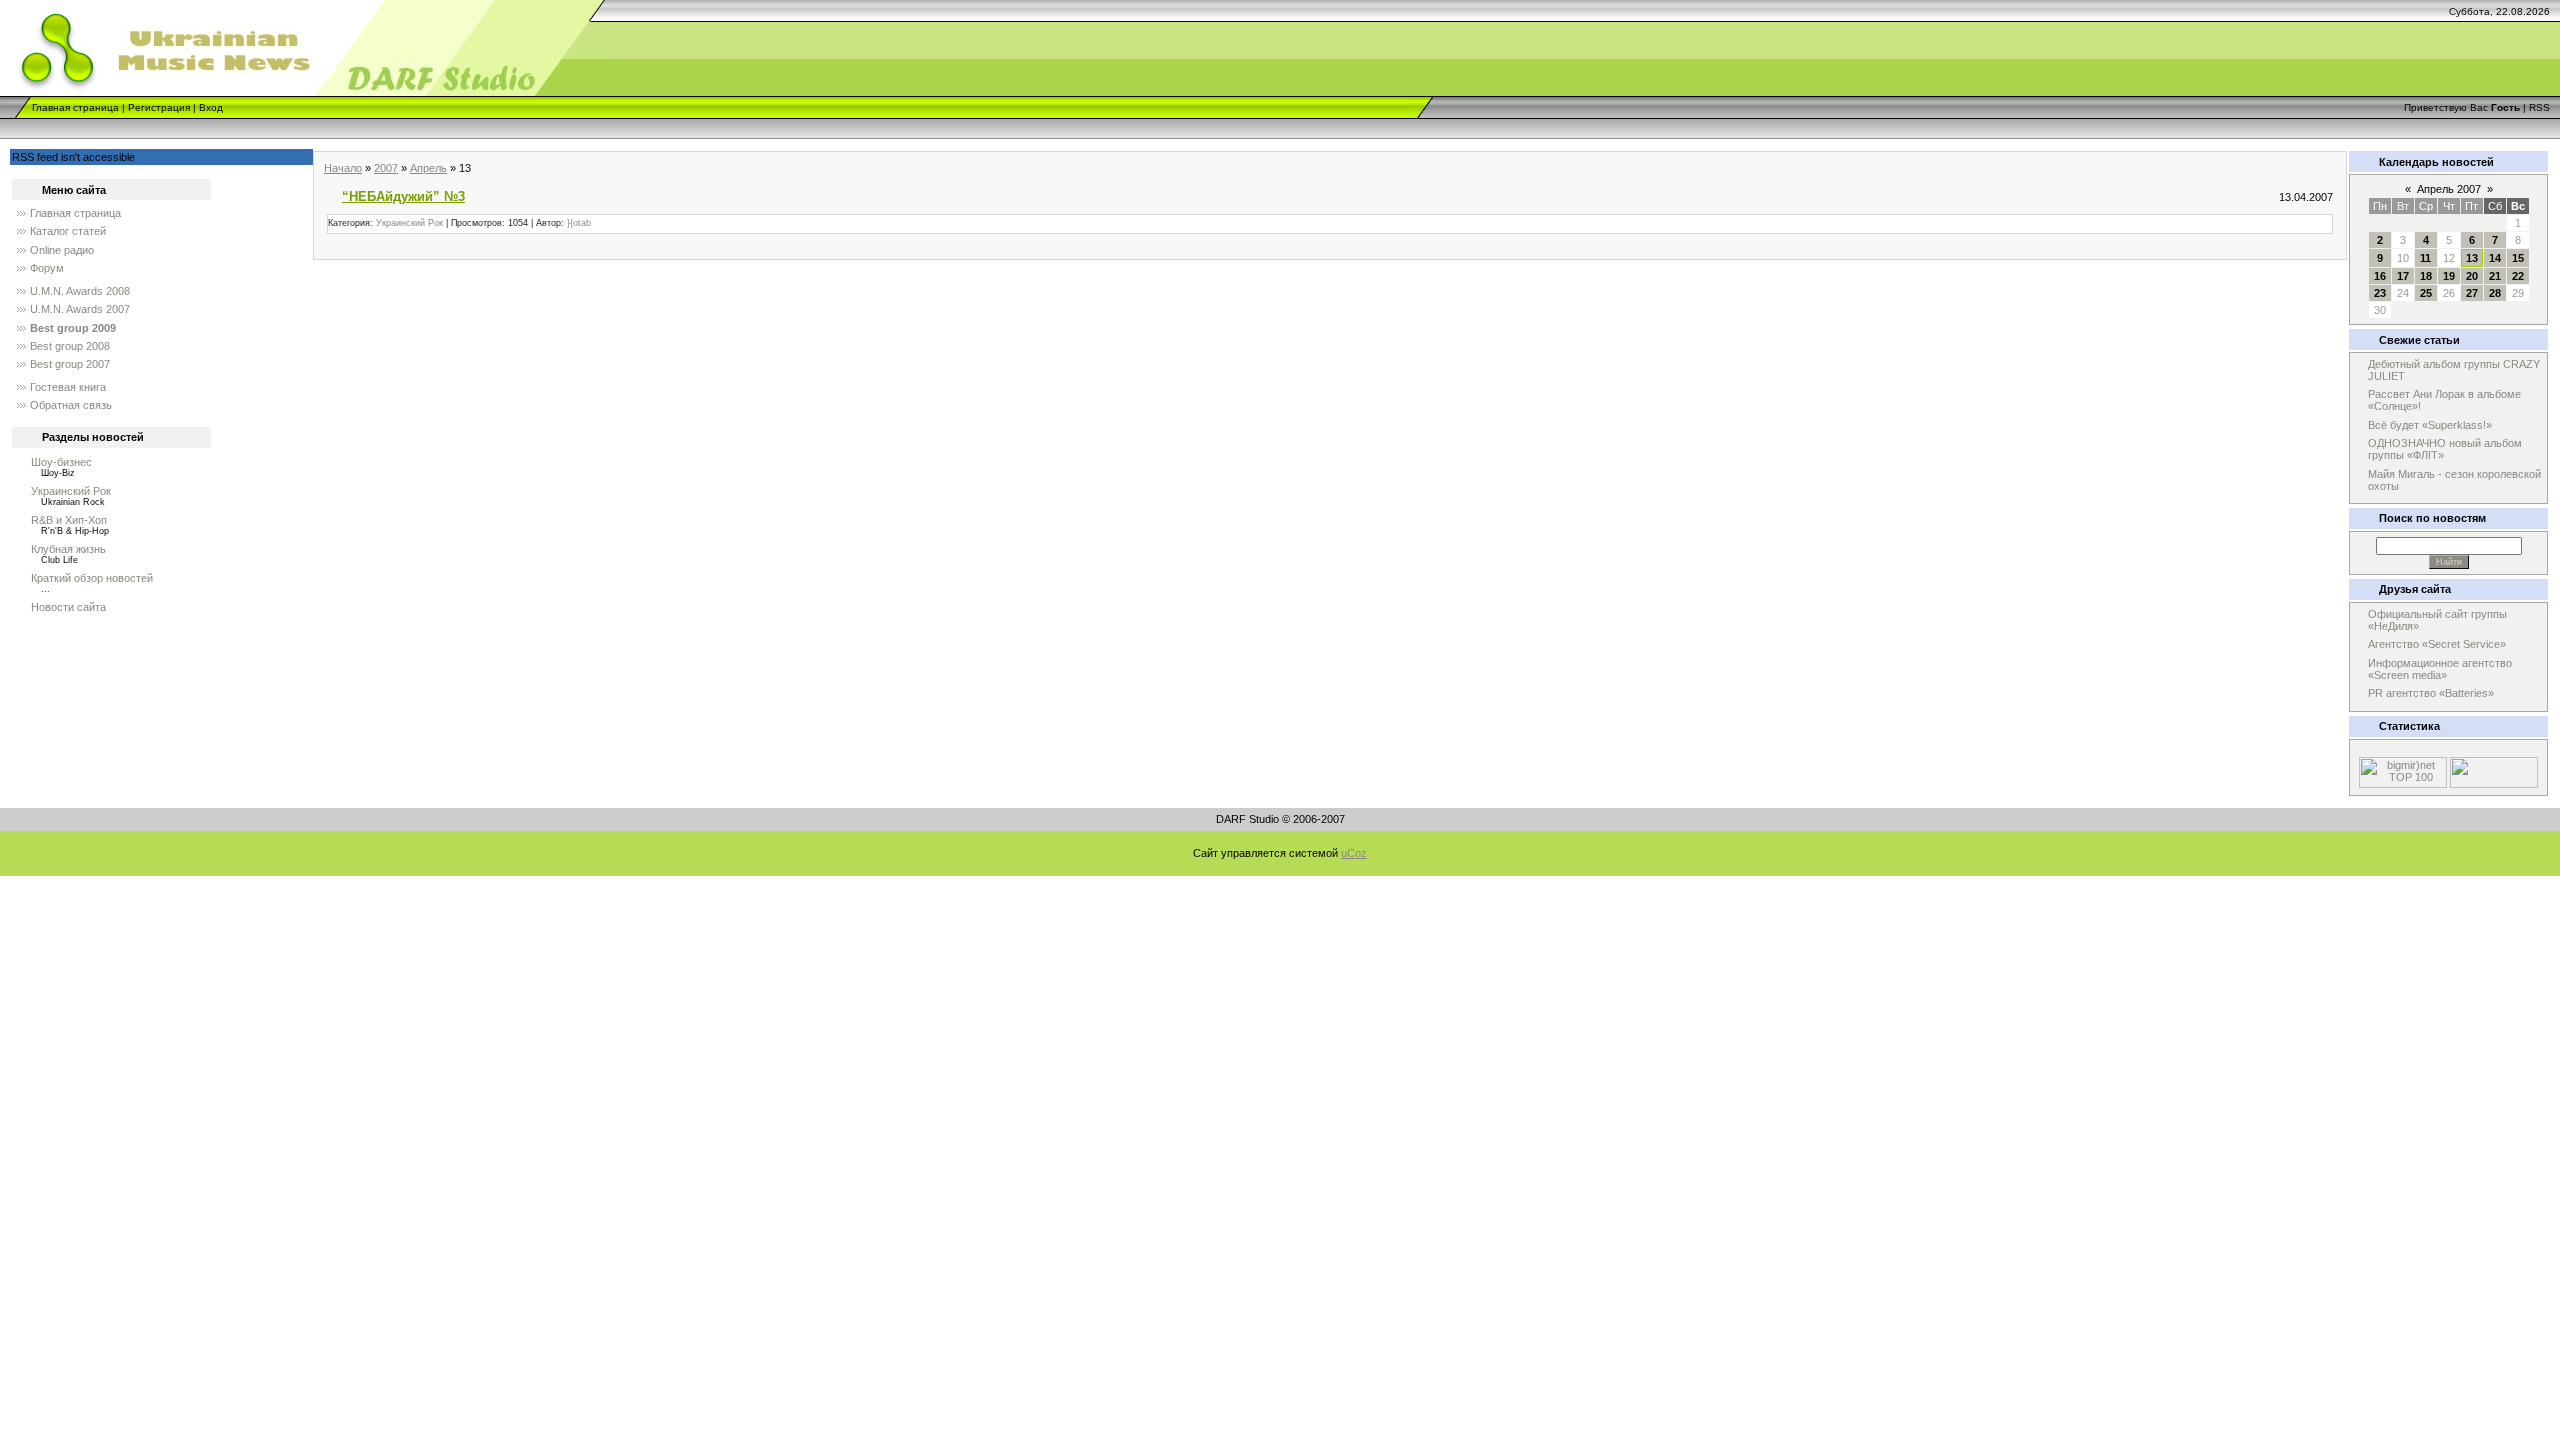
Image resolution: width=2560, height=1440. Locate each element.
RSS (2539, 107)
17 (2403, 276)
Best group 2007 (70, 364)
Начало (343, 168)
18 (2426, 276)
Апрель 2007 (2449, 189)
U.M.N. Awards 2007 (80, 309)
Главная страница (75, 107)
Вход (211, 107)
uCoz (1354, 853)
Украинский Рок (71, 491)
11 (2425, 258)
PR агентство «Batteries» (2431, 693)
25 (2426, 293)
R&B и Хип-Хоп (69, 520)
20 (2472, 276)
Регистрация (159, 107)
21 (2495, 276)
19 (2449, 276)
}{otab (579, 223)
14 (2495, 258)
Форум (47, 268)
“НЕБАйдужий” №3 (403, 196)
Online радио (62, 250)
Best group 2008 (70, 346)
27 (2472, 293)
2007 (386, 168)
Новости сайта (68, 607)
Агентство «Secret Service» (2437, 644)
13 (2472, 258)
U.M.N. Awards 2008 (80, 291)
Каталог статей (68, 231)
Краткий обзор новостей (92, 578)
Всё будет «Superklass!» (2430, 425)
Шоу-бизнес (61, 462)
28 (2495, 293)
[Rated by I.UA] (2494, 784)
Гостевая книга (68, 387)
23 (2380, 293)
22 (2518, 276)
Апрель (428, 168)
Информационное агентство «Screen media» (2440, 669)
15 (2518, 258)
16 (2380, 276)
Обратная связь (71, 405)
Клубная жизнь (68, 549)
